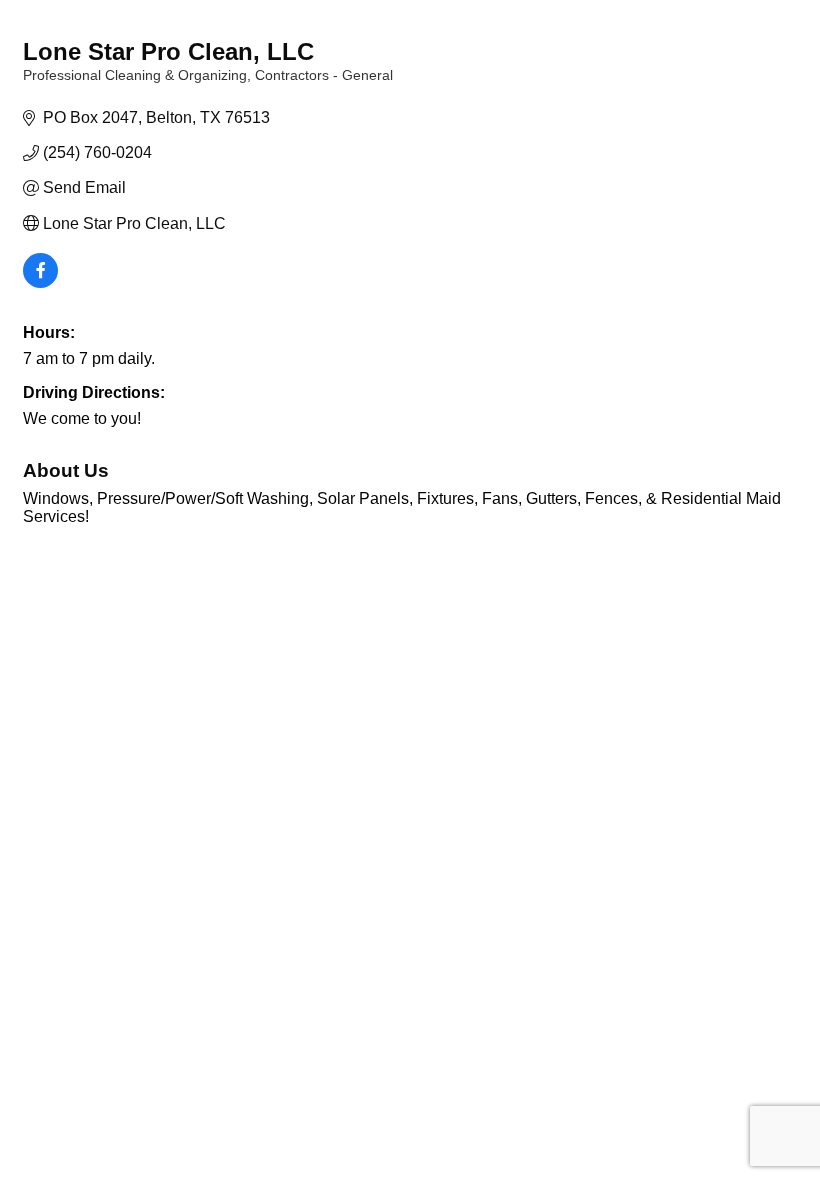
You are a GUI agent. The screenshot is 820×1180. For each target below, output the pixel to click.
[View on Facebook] (40, 282)
